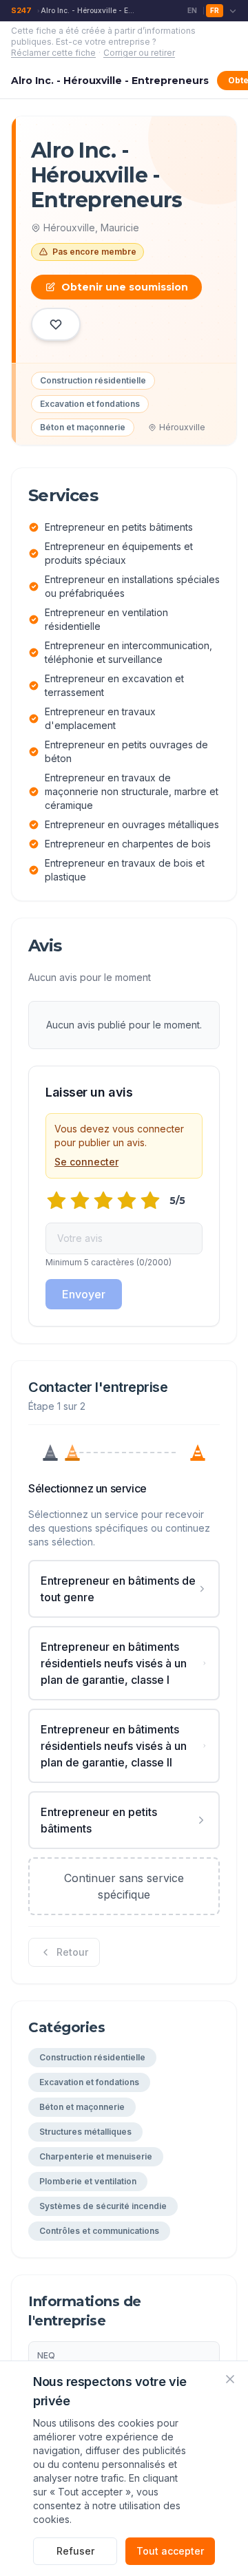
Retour (72, 1952)
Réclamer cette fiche (53, 53)
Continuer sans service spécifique (124, 1886)
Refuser (75, 2551)
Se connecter (86, 1162)
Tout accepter (170, 2551)
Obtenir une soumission (125, 287)
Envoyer (84, 1294)
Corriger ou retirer (139, 53)
